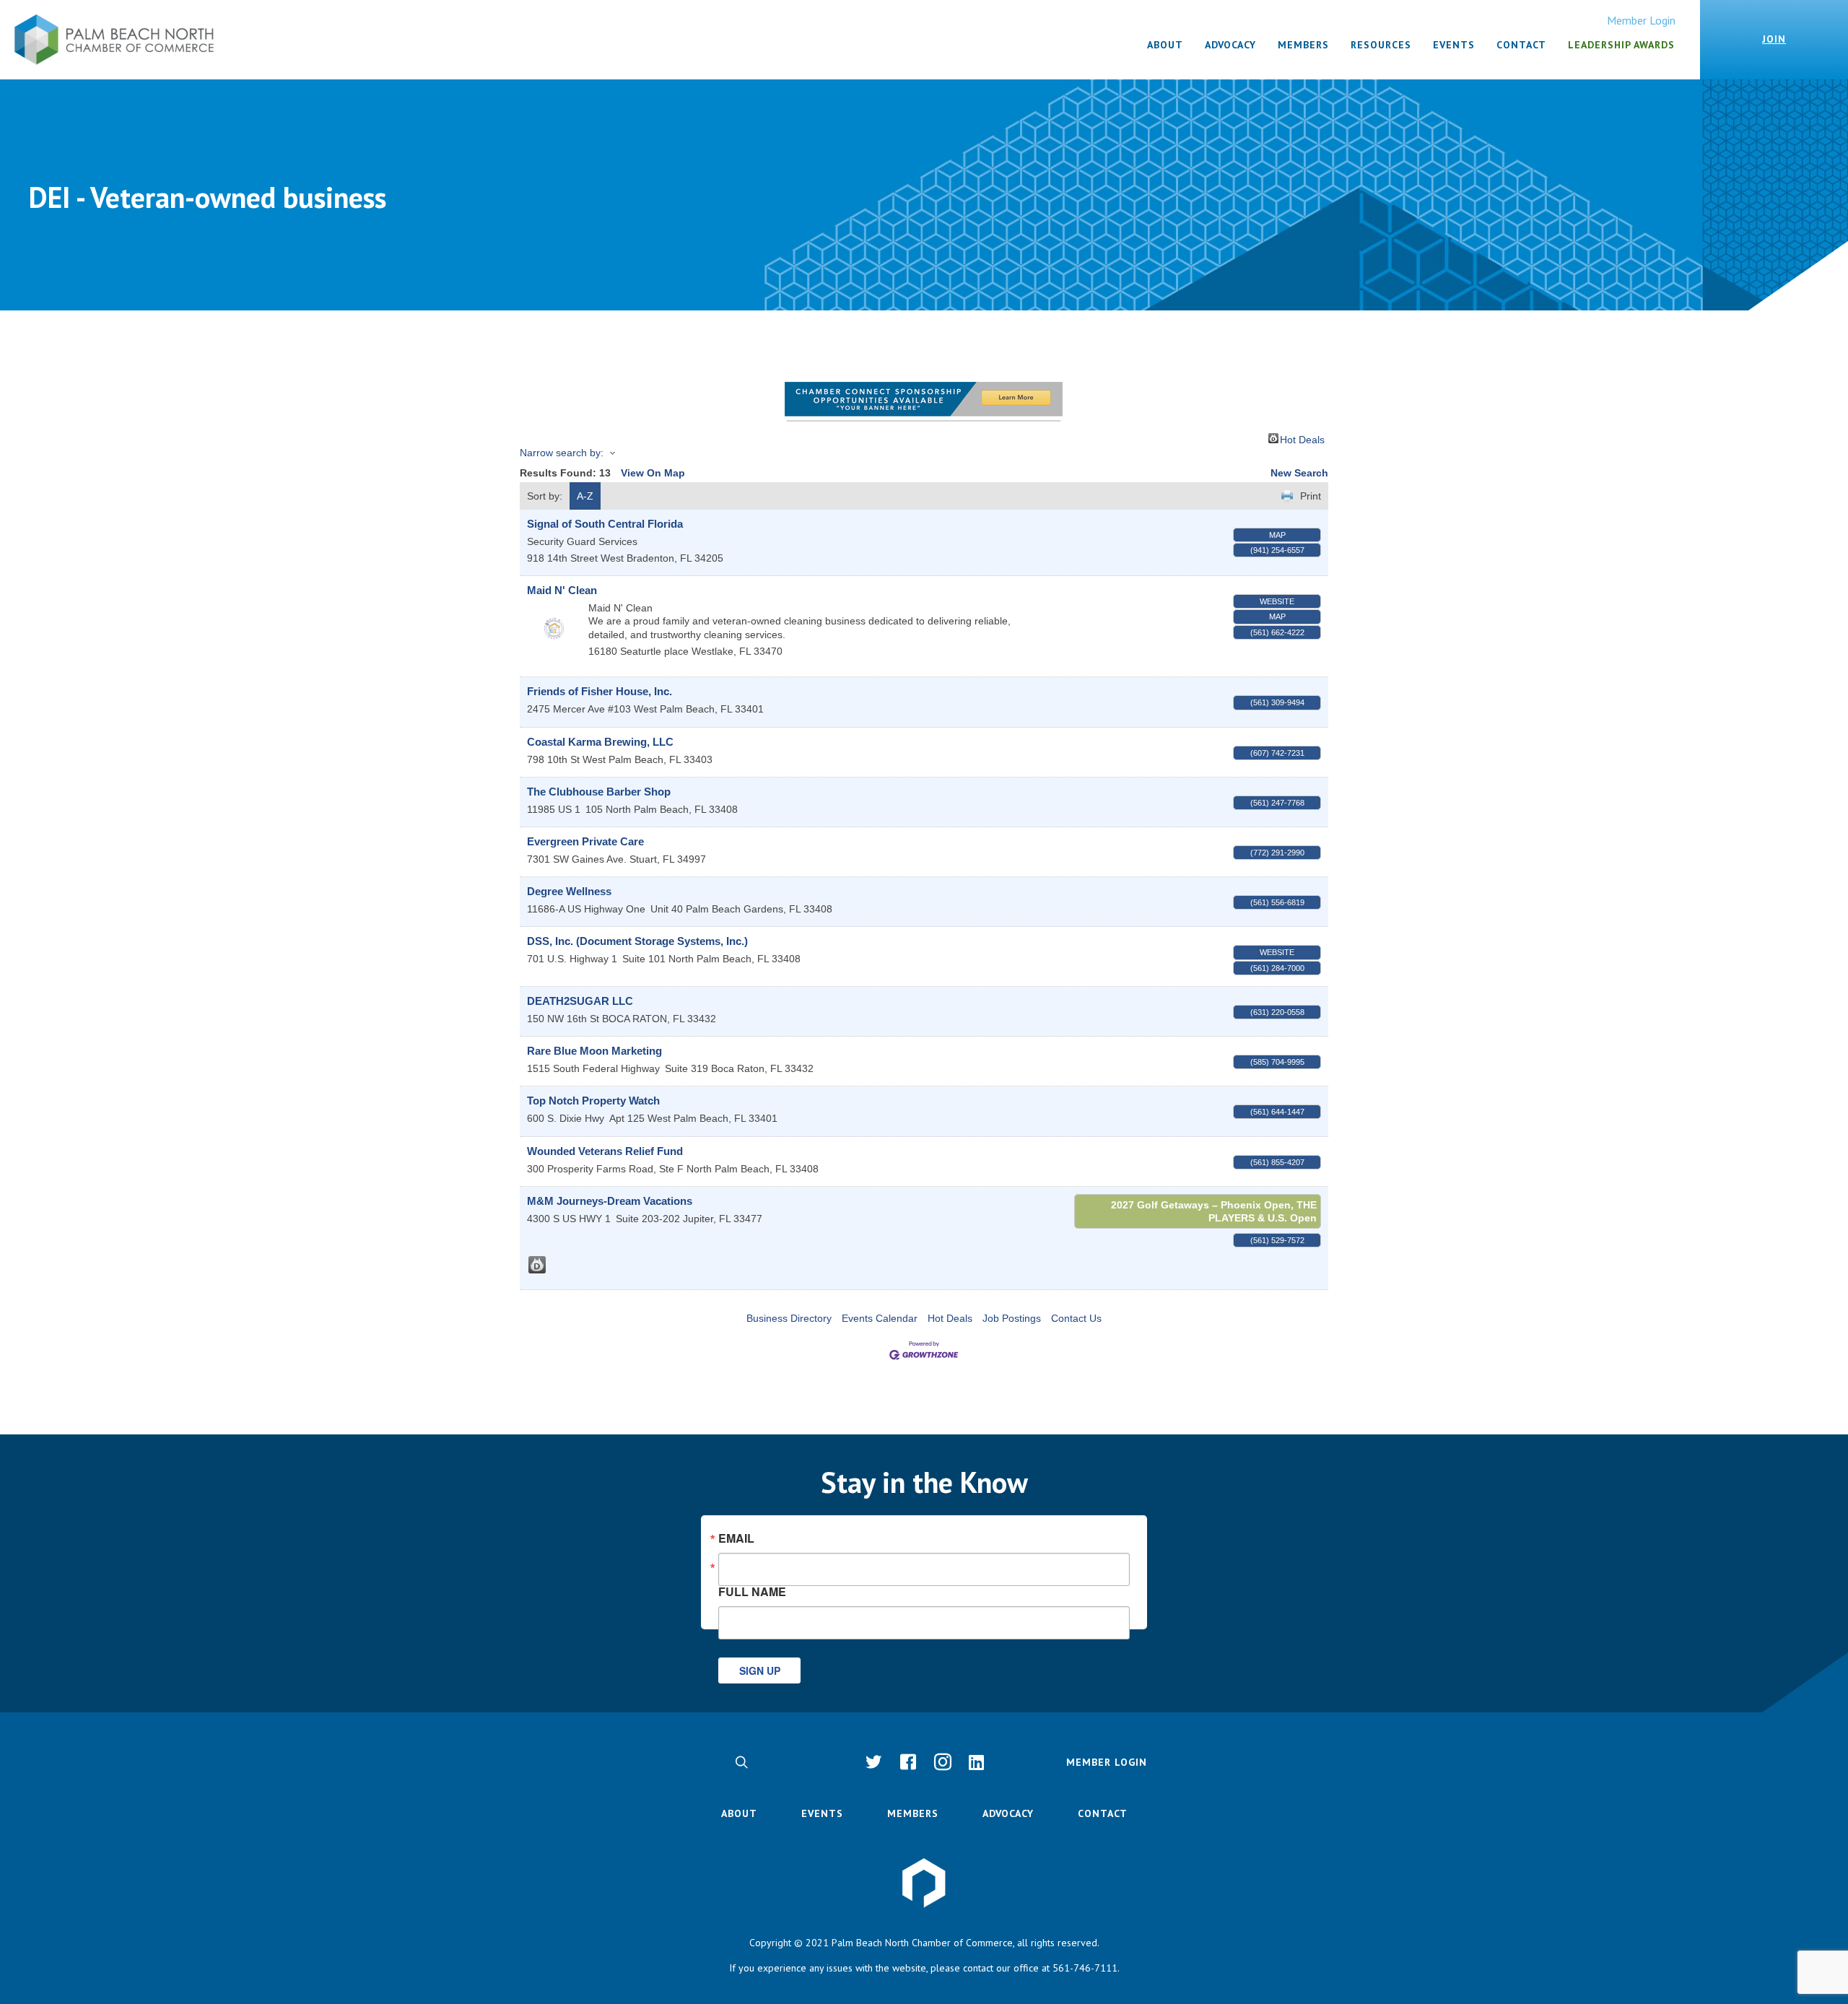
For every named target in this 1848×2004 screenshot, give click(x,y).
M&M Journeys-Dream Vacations (610, 1201)
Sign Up (760, 1670)
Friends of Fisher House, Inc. (600, 691)
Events (822, 1813)
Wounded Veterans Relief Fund (605, 1151)
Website (1277, 601)
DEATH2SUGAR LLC (580, 1001)
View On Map (653, 473)
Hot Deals (1302, 439)
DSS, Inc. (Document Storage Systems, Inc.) (637, 941)
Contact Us (1076, 1318)
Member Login (1641, 20)
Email (736, 1538)
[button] (741, 1762)
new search (1299, 473)
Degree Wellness (569, 891)
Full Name (752, 1590)
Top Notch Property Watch (593, 1101)
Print (1311, 496)
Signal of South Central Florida (605, 524)
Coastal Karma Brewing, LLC (600, 742)
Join (1774, 39)
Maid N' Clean (562, 590)
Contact (1103, 1813)
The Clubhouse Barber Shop (599, 792)
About (739, 1813)
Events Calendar (880, 1318)
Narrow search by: (562, 453)
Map (1277, 535)
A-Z (585, 496)
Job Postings (1012, 1318)
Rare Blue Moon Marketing (594, 1051)
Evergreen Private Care (585, 841)
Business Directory (789, 1318)
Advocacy (1008, 1813)
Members (913, 1813)
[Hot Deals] (537, 1265)
